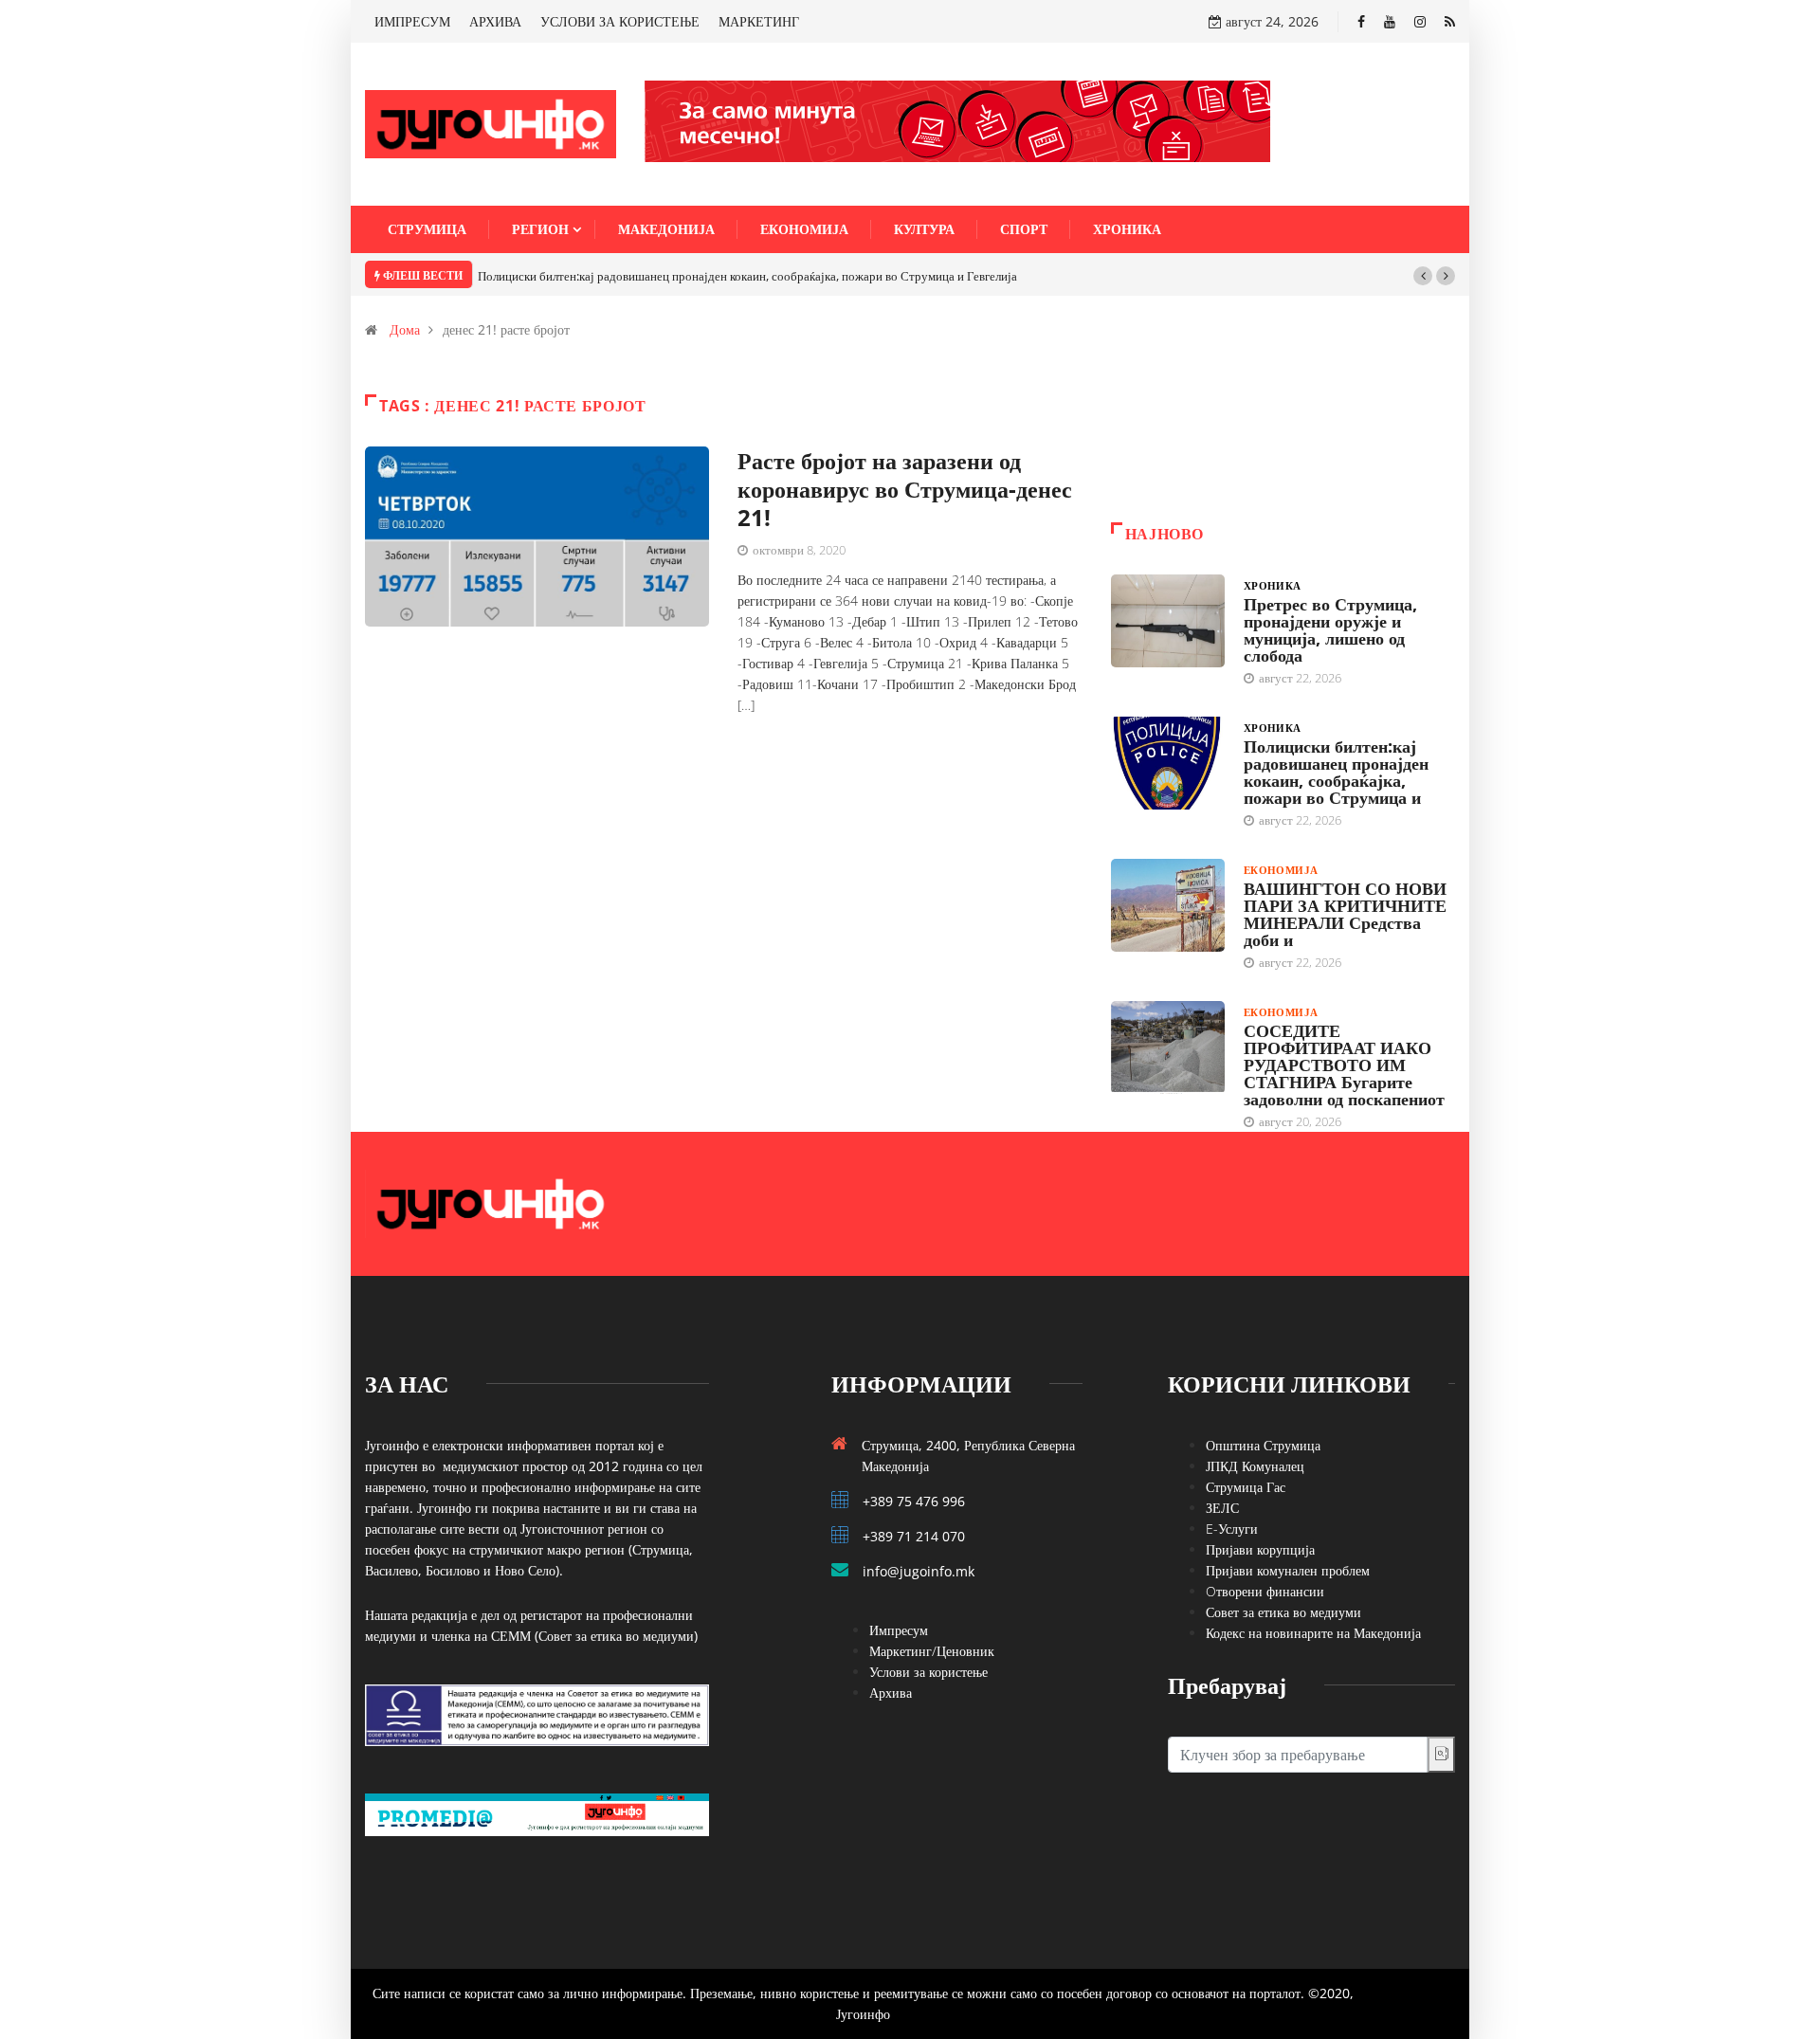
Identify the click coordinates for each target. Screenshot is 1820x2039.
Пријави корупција (1260, 1549)
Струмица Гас (1246, 1487)
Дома (405, 329)
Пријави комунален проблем (1288, 1570)
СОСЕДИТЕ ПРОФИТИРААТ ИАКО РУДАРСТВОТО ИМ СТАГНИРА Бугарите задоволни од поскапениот (1344, 1065)
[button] (1423, 276)
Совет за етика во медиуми (1283, 1612)
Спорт (1024, 229)
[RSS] (1450, 21)
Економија (804, 229)
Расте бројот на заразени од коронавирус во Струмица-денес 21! (905, 489)
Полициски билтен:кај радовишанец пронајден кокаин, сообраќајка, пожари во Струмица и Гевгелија (747, 276)
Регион (540, 229)
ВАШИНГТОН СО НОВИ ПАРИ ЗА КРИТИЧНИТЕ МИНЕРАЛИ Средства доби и (1345, 914)
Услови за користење (928, 1672)
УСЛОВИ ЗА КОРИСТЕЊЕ (620, 21)
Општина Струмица (1263, 1445)
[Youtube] (1390, 21)
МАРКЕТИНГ (759, 21)
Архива (891, 1693)
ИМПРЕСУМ (412, 21)
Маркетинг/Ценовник (932, 1651)
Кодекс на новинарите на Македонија (1313, 1633)
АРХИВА (495, 21)
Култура (924, 229)
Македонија (666, 229)
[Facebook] (1361, 21)
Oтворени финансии (1265, 1591)
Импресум (899, 1630)
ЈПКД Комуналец (1255, 1466)
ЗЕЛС (1222, 1508)
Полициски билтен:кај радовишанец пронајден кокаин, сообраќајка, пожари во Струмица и (1336, 772)
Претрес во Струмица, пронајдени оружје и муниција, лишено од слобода (1330, 629)
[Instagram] (1420, 21)
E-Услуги (1232, 1529)
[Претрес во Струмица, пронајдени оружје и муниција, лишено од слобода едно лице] (1168, 621)
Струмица (427, 229)
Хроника (1127, 229)
